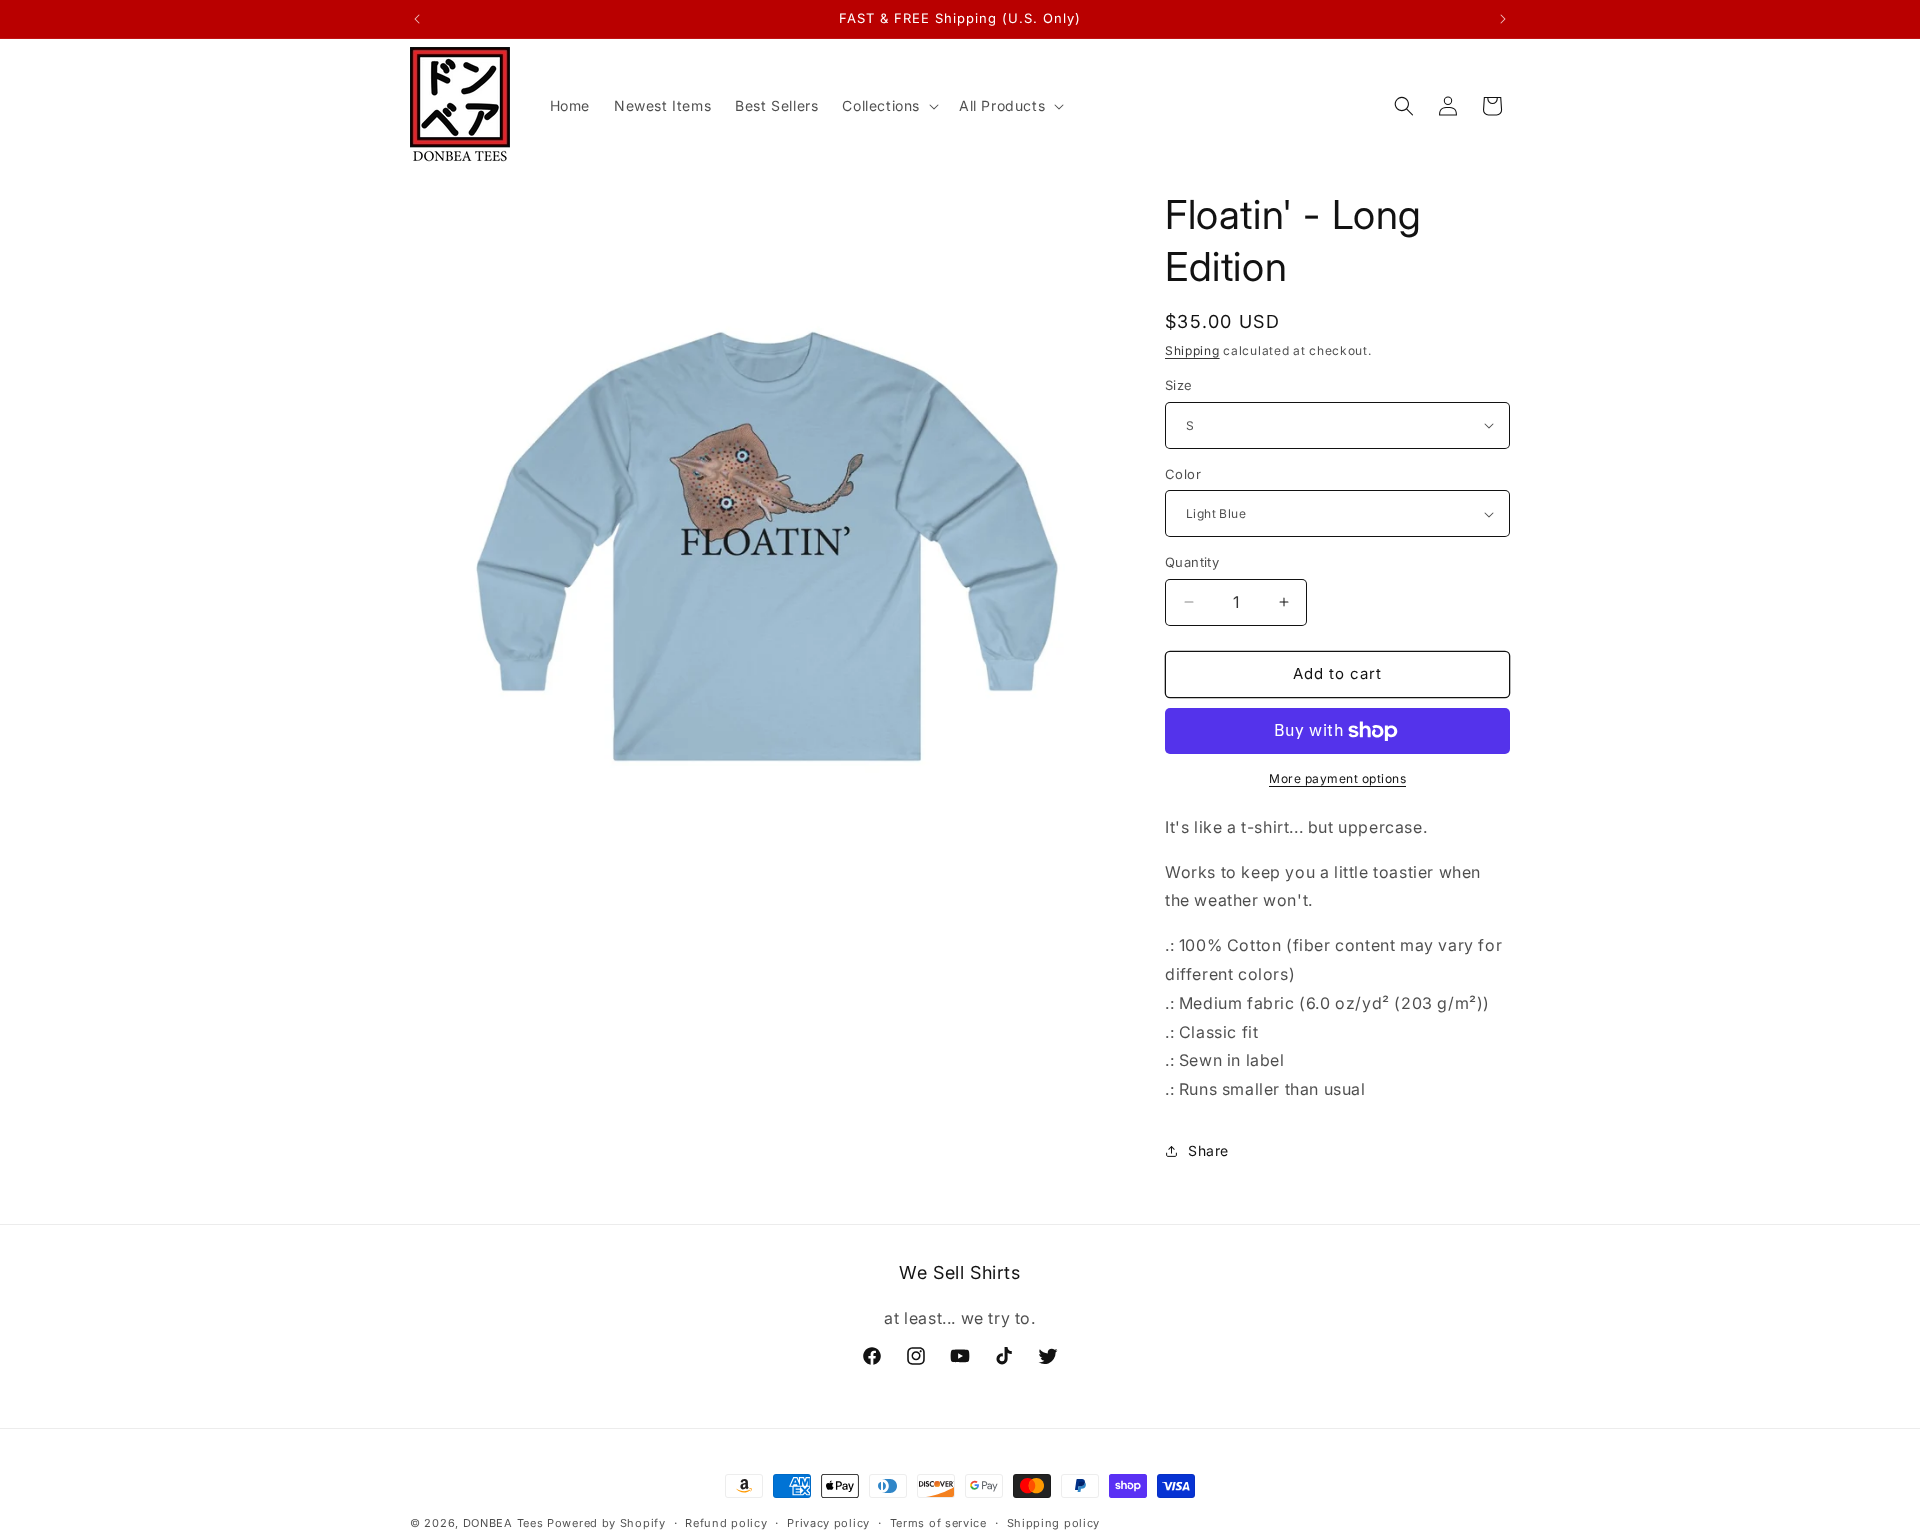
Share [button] (1208, 1150)
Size (1179, 385)
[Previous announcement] (417, 19)
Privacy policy (828, 1522)
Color (1183, 474)
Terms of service (938, 1522)
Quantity (1192, 562)
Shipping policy (1054, 1522)
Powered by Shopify (606, 1523)
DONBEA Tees (503, 1523)
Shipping (1192, 350)
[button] (888, 106)
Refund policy (726, 1522)
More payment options (1337, 778)
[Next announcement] (1503, 19)
